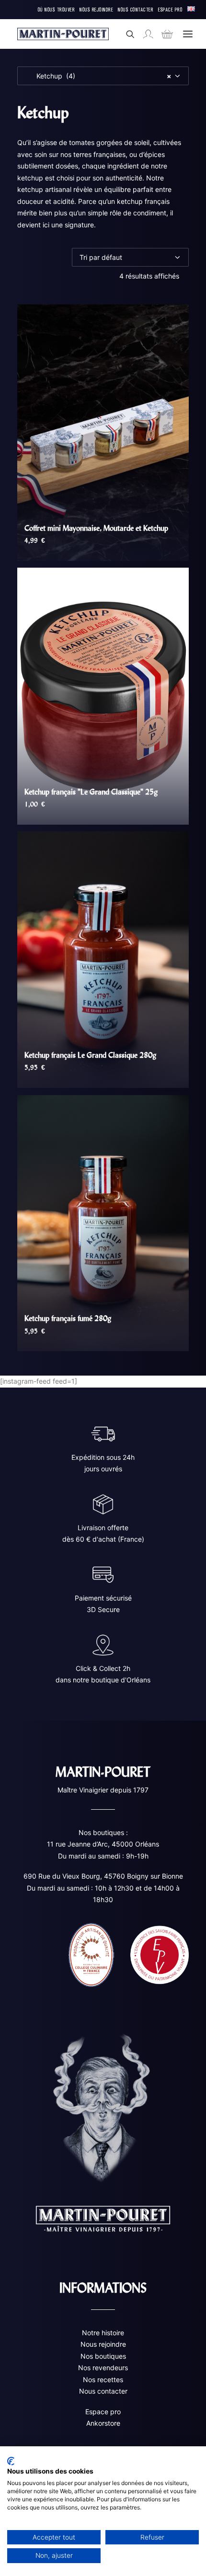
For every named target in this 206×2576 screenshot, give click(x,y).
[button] (188, 34)
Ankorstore (103, 2423)
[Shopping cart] (163, 34)
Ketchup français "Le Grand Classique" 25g (91, 792)
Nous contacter (103, 2391)
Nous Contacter (136, 9)
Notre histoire (103, 2333)
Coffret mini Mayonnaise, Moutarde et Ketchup (96, 528)
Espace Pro (170, 9)
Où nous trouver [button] (57, 9)
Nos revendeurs (103, 2368)
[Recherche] (126, 34)
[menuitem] (57, 10)
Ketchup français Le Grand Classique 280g (90, 1055)
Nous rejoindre (103, 2344)
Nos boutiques (103, 2356)
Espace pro (103, 2412)
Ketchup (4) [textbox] (98, 76)
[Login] (144, 34)
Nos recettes (103, 2380)
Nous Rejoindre (96, 9)
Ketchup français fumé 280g (68, 1318)
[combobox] (103, 76)
